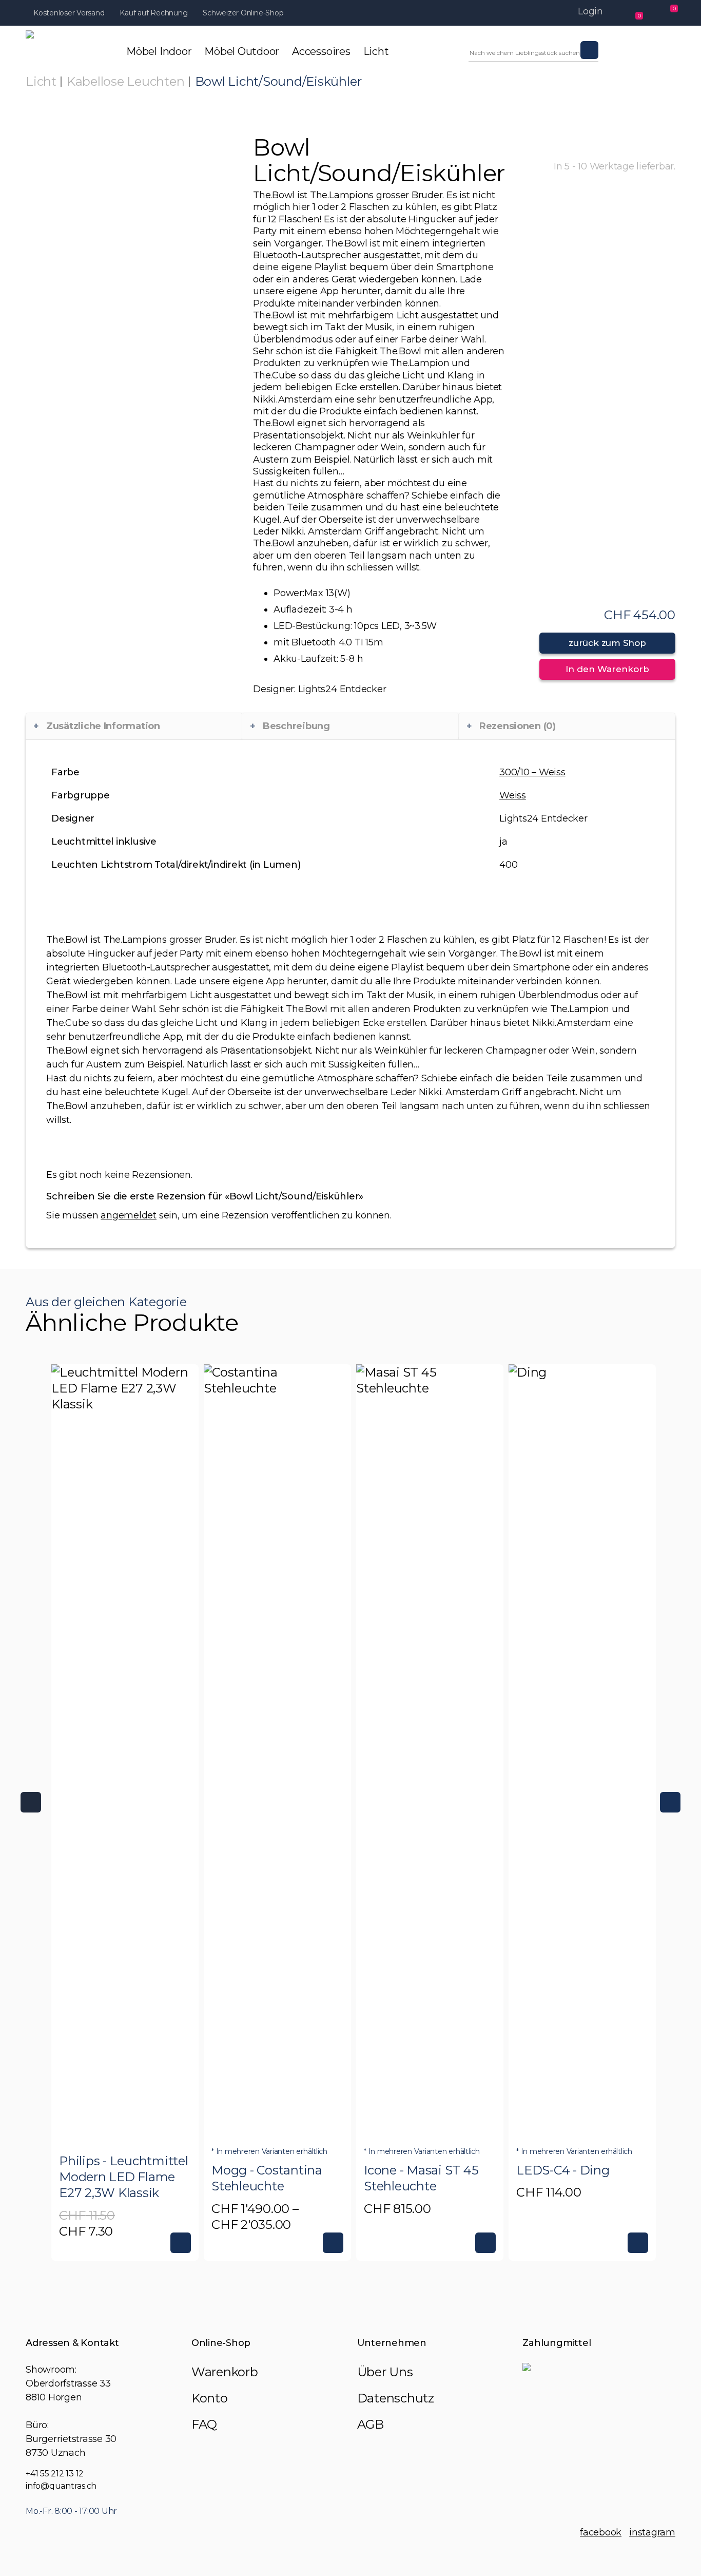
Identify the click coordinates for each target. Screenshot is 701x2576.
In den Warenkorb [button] (181, 2243)
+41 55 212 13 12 (55, 2474)
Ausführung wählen (333, 2243)
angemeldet (129, 1215)
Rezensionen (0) (518, 726)
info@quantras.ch (61, 2486)
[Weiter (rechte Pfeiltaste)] (683, 1288)
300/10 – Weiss (532, 772)
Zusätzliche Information (103, 726)
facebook (601, 2532)
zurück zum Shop (607, 643)
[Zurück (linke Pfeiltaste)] (18, 1288)
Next (670, 1802)
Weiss (513, 795)
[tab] (134, 726)
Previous (31, 1802)
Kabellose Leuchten (126, 81)
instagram (652, 2532)
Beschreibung (296, 726)
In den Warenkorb (607, 669)
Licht (41, 81)
